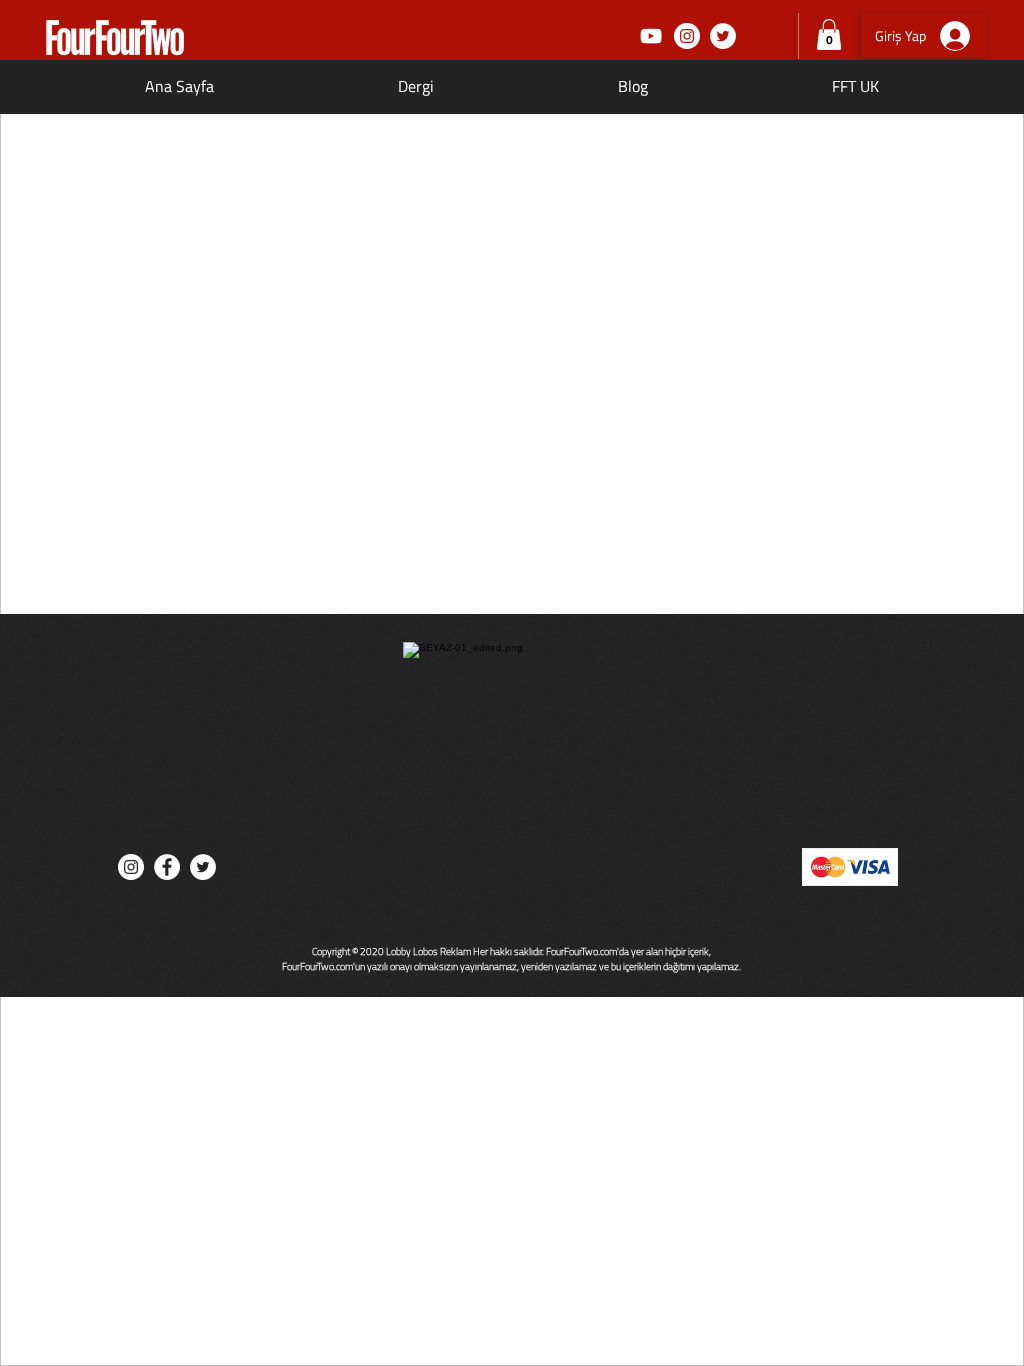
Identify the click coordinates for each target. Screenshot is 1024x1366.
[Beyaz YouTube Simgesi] (651, 36)
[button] (829, 34)
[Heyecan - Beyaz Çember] (723, 36)
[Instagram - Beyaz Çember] (687, 36)
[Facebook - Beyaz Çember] (167, 867)
